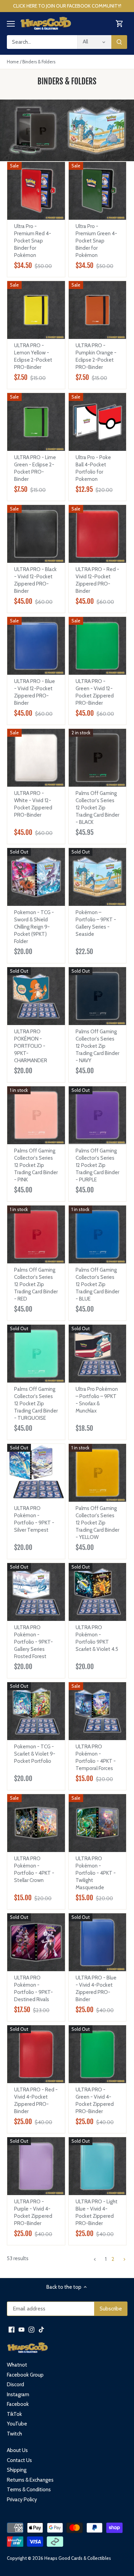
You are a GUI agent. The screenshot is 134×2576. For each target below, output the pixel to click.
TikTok (14, 2414)
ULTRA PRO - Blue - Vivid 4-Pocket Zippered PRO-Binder (96, 1989)
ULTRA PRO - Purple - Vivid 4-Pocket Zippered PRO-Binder (33, 2212)
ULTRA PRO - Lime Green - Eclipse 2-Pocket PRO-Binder (35, 468)
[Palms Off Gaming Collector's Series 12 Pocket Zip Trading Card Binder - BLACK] (98, 758)
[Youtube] (21, 2330)
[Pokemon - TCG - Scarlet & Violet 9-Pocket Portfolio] (36, 1711)
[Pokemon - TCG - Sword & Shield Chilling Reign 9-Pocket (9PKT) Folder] (36, 877)
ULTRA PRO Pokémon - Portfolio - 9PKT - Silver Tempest (34, 1519)
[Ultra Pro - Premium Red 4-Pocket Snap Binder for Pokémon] (36, 191)
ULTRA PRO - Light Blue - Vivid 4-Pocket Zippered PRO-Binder (97, 2212)
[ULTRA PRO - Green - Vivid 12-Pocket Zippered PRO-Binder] (98, 646)
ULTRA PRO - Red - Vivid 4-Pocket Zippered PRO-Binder (36, 2101)
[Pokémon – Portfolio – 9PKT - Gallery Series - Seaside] (98, 877)
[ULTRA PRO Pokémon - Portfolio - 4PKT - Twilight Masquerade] (98, 1823)
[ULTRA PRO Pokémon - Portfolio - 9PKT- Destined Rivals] (36, 1942)
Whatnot (17, 2365)
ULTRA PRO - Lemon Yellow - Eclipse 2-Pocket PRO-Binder (33, 356)
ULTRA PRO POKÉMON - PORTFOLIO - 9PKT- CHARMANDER (31, 1046)
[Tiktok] (41, 2330)
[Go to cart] (120, 24)
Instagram (18, 2394)
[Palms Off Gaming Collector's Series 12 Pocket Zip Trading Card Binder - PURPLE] (98, 1115)
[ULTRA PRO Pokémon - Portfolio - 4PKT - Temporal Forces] (98, 1711)
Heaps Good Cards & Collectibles (78, 2558)
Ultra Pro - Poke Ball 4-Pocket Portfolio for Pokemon (93, 468)
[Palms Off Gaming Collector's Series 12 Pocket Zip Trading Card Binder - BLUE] (98, 1234)
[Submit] (119, 42)
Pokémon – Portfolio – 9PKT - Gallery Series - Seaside (96, 923)
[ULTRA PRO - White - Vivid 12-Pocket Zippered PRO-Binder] (36, 758)
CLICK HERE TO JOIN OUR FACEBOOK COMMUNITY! (67, 6)
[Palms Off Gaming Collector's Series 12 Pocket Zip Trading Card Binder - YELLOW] (98, 1473)
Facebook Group (25, 2375)
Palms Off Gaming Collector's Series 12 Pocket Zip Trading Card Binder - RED (36, 1284)
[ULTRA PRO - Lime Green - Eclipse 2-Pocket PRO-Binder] (36, 422)
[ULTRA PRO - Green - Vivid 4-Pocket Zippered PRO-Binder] (98, 2054)
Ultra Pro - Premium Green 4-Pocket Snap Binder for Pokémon (96, 241)
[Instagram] (31, 2330)
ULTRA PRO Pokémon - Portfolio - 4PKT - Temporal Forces (96, 1757)
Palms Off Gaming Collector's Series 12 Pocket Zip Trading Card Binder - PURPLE (97, 1165)
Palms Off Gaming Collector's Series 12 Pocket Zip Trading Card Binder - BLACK (97, 808)
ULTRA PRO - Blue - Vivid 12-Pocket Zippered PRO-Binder (35, 692)
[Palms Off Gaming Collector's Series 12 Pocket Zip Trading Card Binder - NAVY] (98, 996)
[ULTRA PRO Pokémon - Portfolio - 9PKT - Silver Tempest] (36, 1471)
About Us (17, 2450)
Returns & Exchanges (30, 2480)
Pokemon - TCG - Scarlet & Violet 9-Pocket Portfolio (35, 1754)
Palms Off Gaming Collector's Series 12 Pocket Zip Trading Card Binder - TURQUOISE (36, 1404)
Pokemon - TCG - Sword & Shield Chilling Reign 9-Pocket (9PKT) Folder (34, 927)
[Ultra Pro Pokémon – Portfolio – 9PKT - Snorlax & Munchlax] (98, 1354)
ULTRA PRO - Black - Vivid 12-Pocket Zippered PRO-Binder (35, 580)
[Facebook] (12, 2330)
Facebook (18, 2404)
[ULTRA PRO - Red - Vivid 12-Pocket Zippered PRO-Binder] (98, 534)
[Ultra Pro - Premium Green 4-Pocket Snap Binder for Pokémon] (98, 191)
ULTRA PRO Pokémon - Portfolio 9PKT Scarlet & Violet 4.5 (97, 1638)
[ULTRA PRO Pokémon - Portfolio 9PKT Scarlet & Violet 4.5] (98, 1592)
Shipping (17, 2470)
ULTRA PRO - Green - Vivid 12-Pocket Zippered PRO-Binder (95, 692)
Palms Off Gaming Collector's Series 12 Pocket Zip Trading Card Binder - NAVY (97, 1046)
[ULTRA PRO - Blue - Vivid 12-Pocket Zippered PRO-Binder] (36, 646)
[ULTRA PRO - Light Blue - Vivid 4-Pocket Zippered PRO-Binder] (98, 2166)
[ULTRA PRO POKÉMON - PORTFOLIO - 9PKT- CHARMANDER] (36, 996)
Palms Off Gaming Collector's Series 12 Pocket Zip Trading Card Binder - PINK (36, 1165)
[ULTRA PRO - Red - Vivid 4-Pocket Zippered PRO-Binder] (36, 2054)
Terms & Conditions (29, 2490)
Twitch (14, 2434)
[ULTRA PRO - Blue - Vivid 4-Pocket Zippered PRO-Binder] (98, 1942)
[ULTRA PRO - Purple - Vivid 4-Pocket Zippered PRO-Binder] (36, 2166)
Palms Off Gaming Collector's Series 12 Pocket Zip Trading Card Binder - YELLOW (97, 1523)
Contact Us (19, 2460)
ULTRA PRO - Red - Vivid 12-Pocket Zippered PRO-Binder (97, 580)
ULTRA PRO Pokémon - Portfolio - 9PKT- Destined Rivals (33, 1989)
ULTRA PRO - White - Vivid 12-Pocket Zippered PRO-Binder (33, 804)
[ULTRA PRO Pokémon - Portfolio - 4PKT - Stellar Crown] (36, 1823)
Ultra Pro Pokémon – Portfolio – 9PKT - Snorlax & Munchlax (97, 1400)
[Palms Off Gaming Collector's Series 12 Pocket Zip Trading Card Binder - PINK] (36, 1115)
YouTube (17, 2424)
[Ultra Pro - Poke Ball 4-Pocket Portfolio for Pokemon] (98, 422)
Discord (15, 2384)
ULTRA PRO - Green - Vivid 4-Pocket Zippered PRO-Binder (95, 2101)
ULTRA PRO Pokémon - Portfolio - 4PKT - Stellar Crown (34, 1869)
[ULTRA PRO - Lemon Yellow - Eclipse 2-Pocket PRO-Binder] (36, 310)
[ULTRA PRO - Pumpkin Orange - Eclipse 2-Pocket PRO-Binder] (98, 310)
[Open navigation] (11, 24)
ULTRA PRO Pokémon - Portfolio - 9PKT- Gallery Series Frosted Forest (33, 1642)
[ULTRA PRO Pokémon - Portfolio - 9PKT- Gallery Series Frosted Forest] (36, 1592)
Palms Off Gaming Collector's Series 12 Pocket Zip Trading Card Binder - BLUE (97, 1284)
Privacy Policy (22, 2500)
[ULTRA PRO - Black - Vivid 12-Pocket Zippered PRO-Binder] (36, 534)
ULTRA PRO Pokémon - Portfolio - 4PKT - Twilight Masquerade (96, 1873)
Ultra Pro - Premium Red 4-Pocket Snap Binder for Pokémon (33, 241)
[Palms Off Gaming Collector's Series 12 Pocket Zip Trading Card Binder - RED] (36, 1234)
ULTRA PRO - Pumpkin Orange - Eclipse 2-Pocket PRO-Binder (96, 356)
